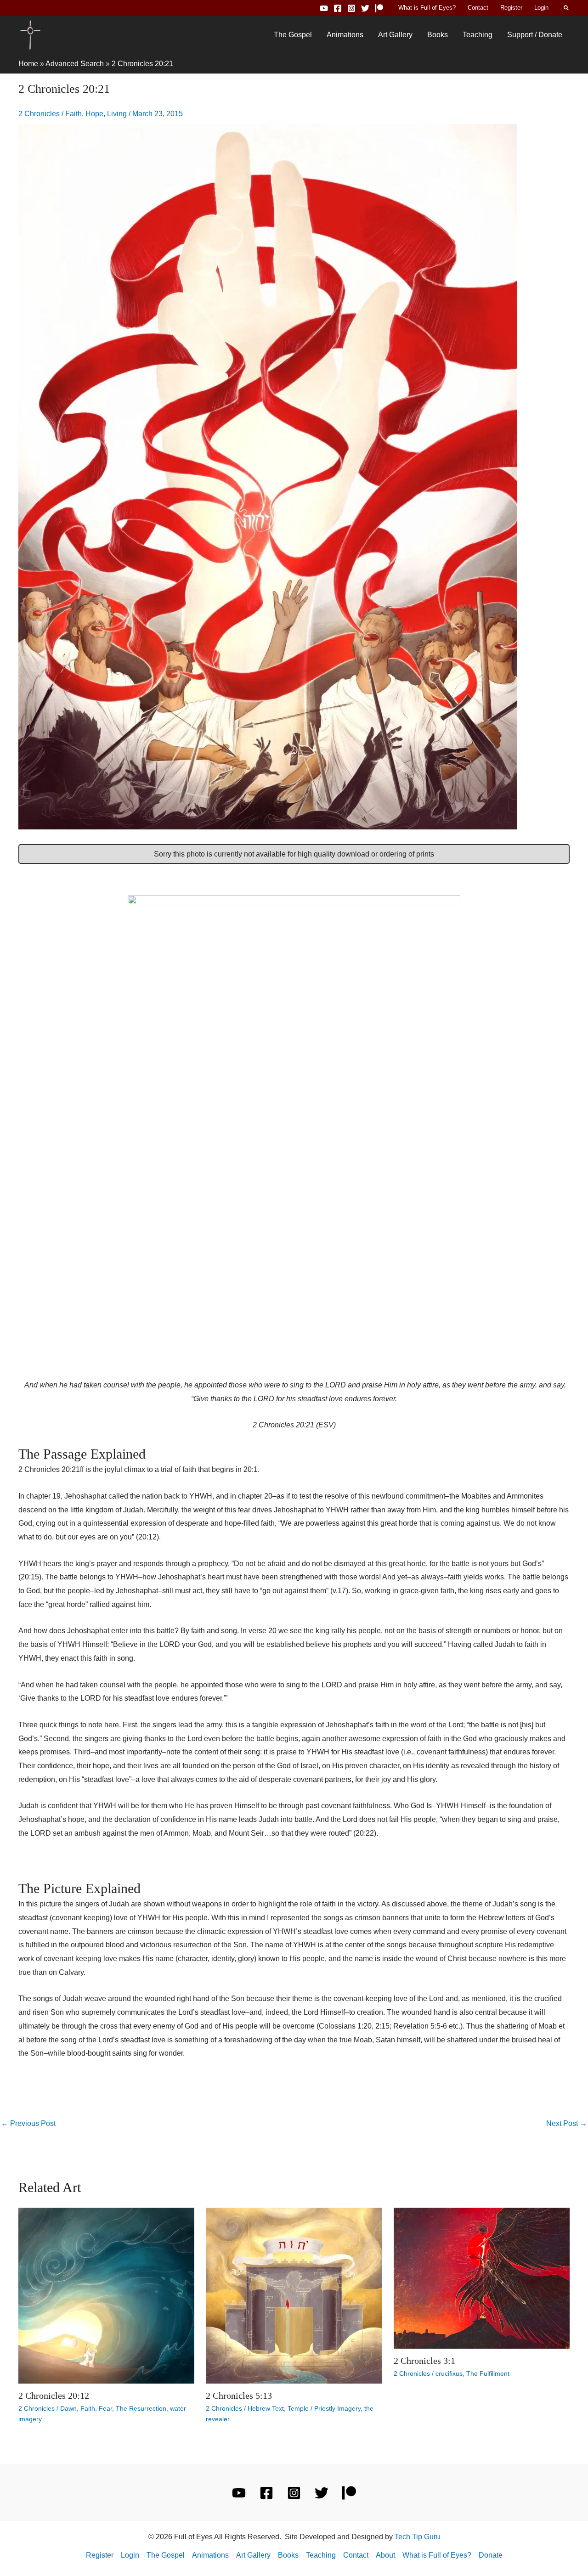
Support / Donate (535, 35)
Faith (73, 114)
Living (117, 114)
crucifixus (449, 2373)
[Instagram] (351, 8)
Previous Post (28, 2123)
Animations (345, 35)
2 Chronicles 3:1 (424, 2361)
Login (541, 8)
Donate (491, 2555)
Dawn (68, 2408)
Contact (478, 8)
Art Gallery (395, 35)
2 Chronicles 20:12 (54, 2396)
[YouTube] (324, 8)
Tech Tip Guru (417, 2537)
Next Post (567, 2123)
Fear (105, 2408)
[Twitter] (365, 8)
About (385, 2555)
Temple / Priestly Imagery (324, 2408)
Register (511, 8)
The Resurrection (141, 2408)
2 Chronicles (39, 114)
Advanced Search (75, 64)
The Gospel (293, 35)
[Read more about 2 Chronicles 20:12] (106, 2295)
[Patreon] (379, 8)
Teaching (478, 35)
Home (28, 64)
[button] (567, 8)
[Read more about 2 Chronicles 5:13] (294, 2295)
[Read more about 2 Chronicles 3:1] (482, 2278)
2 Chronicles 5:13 (239, 2396)
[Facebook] (338, 8)
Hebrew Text (266, 2408)
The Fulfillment (488, 2373)
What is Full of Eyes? (427, 8)
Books (438, 35)
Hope (94, 114)
